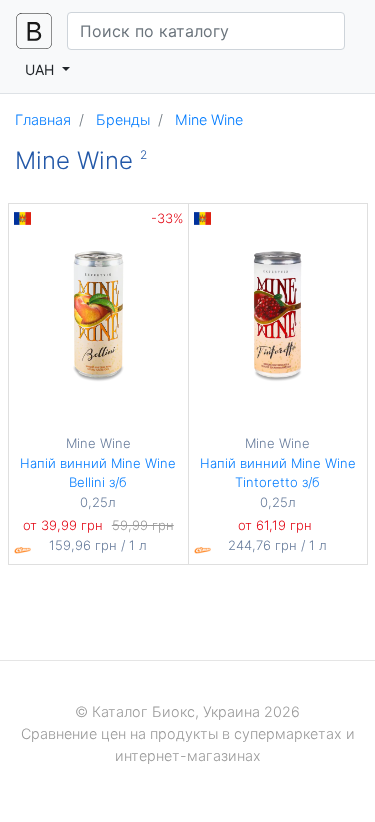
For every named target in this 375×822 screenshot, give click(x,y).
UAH (41, 69)
